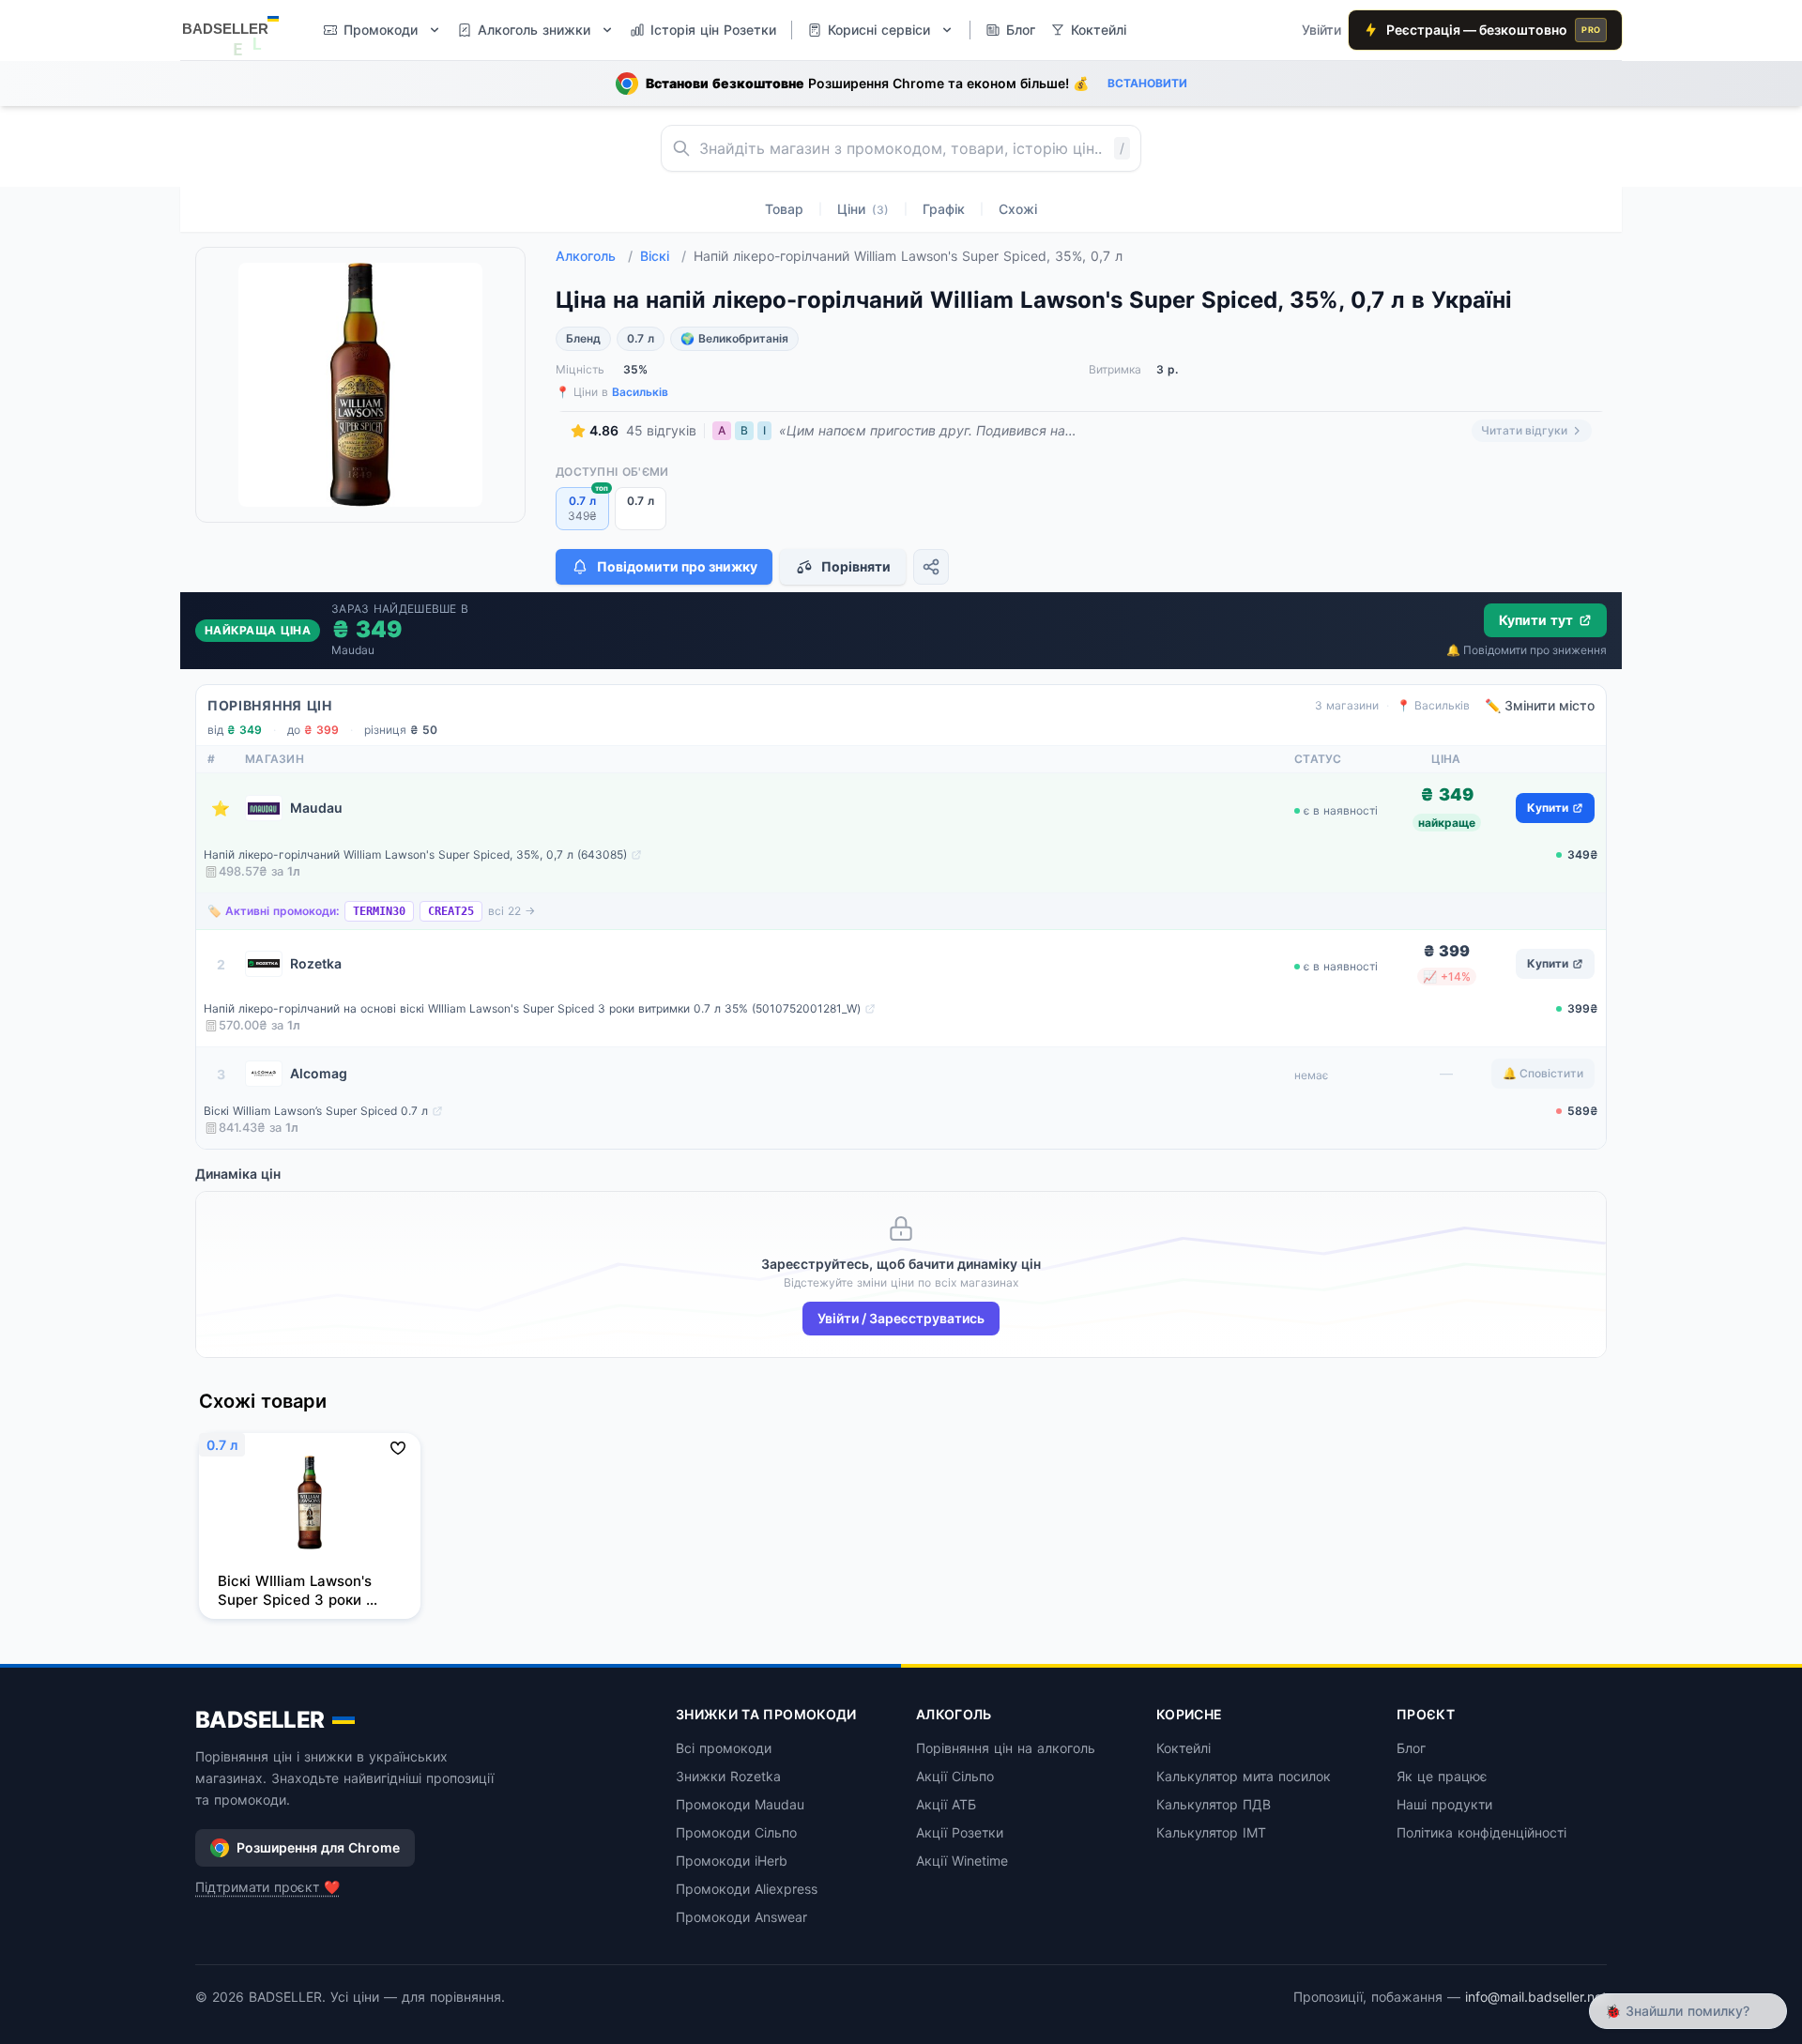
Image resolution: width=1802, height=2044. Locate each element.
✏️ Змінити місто (1540, 705)
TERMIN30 (379, 911)
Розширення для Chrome (318, 1847)
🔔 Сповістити (1543, 1073)
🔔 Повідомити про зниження (1527, 650)
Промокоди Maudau (740, 1804)
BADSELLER (260, 1720)
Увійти (1321, 30)
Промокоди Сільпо (736, 1832)
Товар (784, 209)
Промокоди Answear (741, 1917)
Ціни (863, 209)
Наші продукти (1444, 1804)
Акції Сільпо (955, 1776)
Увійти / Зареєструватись (901, 1318)
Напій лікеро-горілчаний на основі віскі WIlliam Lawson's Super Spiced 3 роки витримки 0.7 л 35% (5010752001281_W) (532, 1008)
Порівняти (856, 566)
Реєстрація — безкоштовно (1493, 30)
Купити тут (1536, 620)
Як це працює (1442, 1776)
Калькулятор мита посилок (1244, 1776)
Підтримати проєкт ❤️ (267, 1887)
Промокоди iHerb (732, 1861)
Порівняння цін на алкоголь (1006, 1748)
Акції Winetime (962, 1861)
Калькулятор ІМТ (1211, 1832)
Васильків (640, 392)
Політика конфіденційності (1481, 1832)
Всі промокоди (724, 1748)
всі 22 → (512, 911)
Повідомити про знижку (677, 566)
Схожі (1018, 209)
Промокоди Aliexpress (747, 1889)
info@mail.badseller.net (1536, 1997)
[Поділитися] (931, 567)
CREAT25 (451, 911)
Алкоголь (594, 256)
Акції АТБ (946, 1804)
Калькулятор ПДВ (1214, 1804)
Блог (1411, 1748)
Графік (944, 209)
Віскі (663, 256)
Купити (1548, 808)
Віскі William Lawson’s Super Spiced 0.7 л (316, 1111)
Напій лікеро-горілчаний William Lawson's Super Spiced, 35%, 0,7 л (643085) (415, 854)
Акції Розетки (960, 1832)
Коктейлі (1184, 1748)
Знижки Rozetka (728, 1776)
